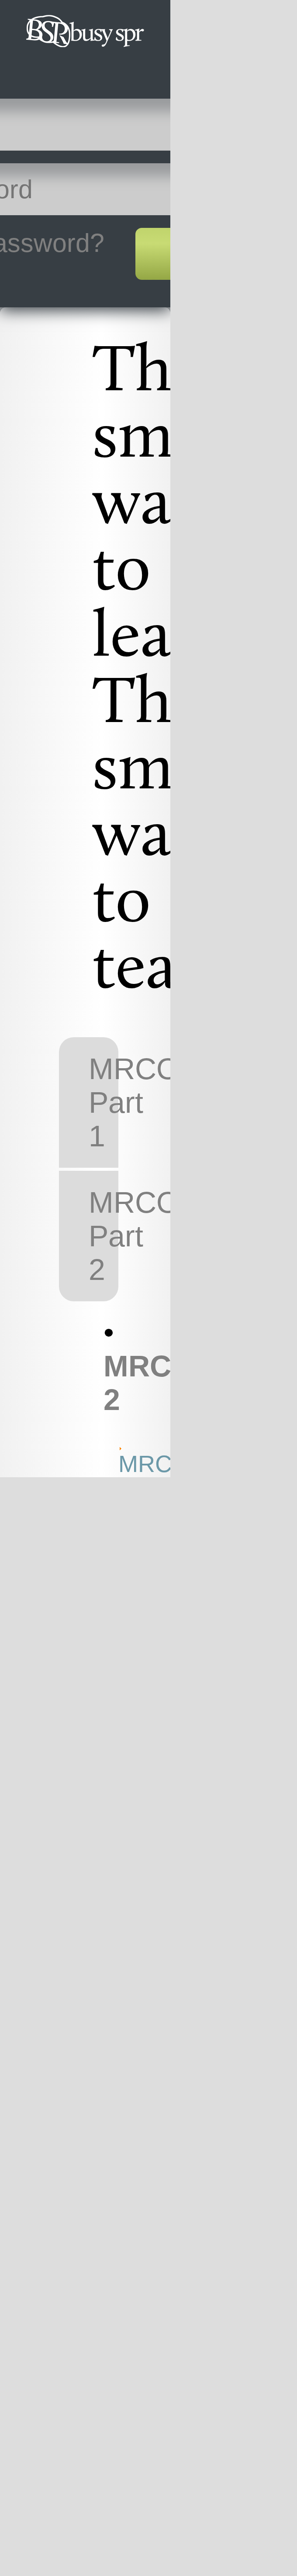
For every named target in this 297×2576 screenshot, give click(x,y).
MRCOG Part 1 (103, 1102)
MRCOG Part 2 (103, 1236)
